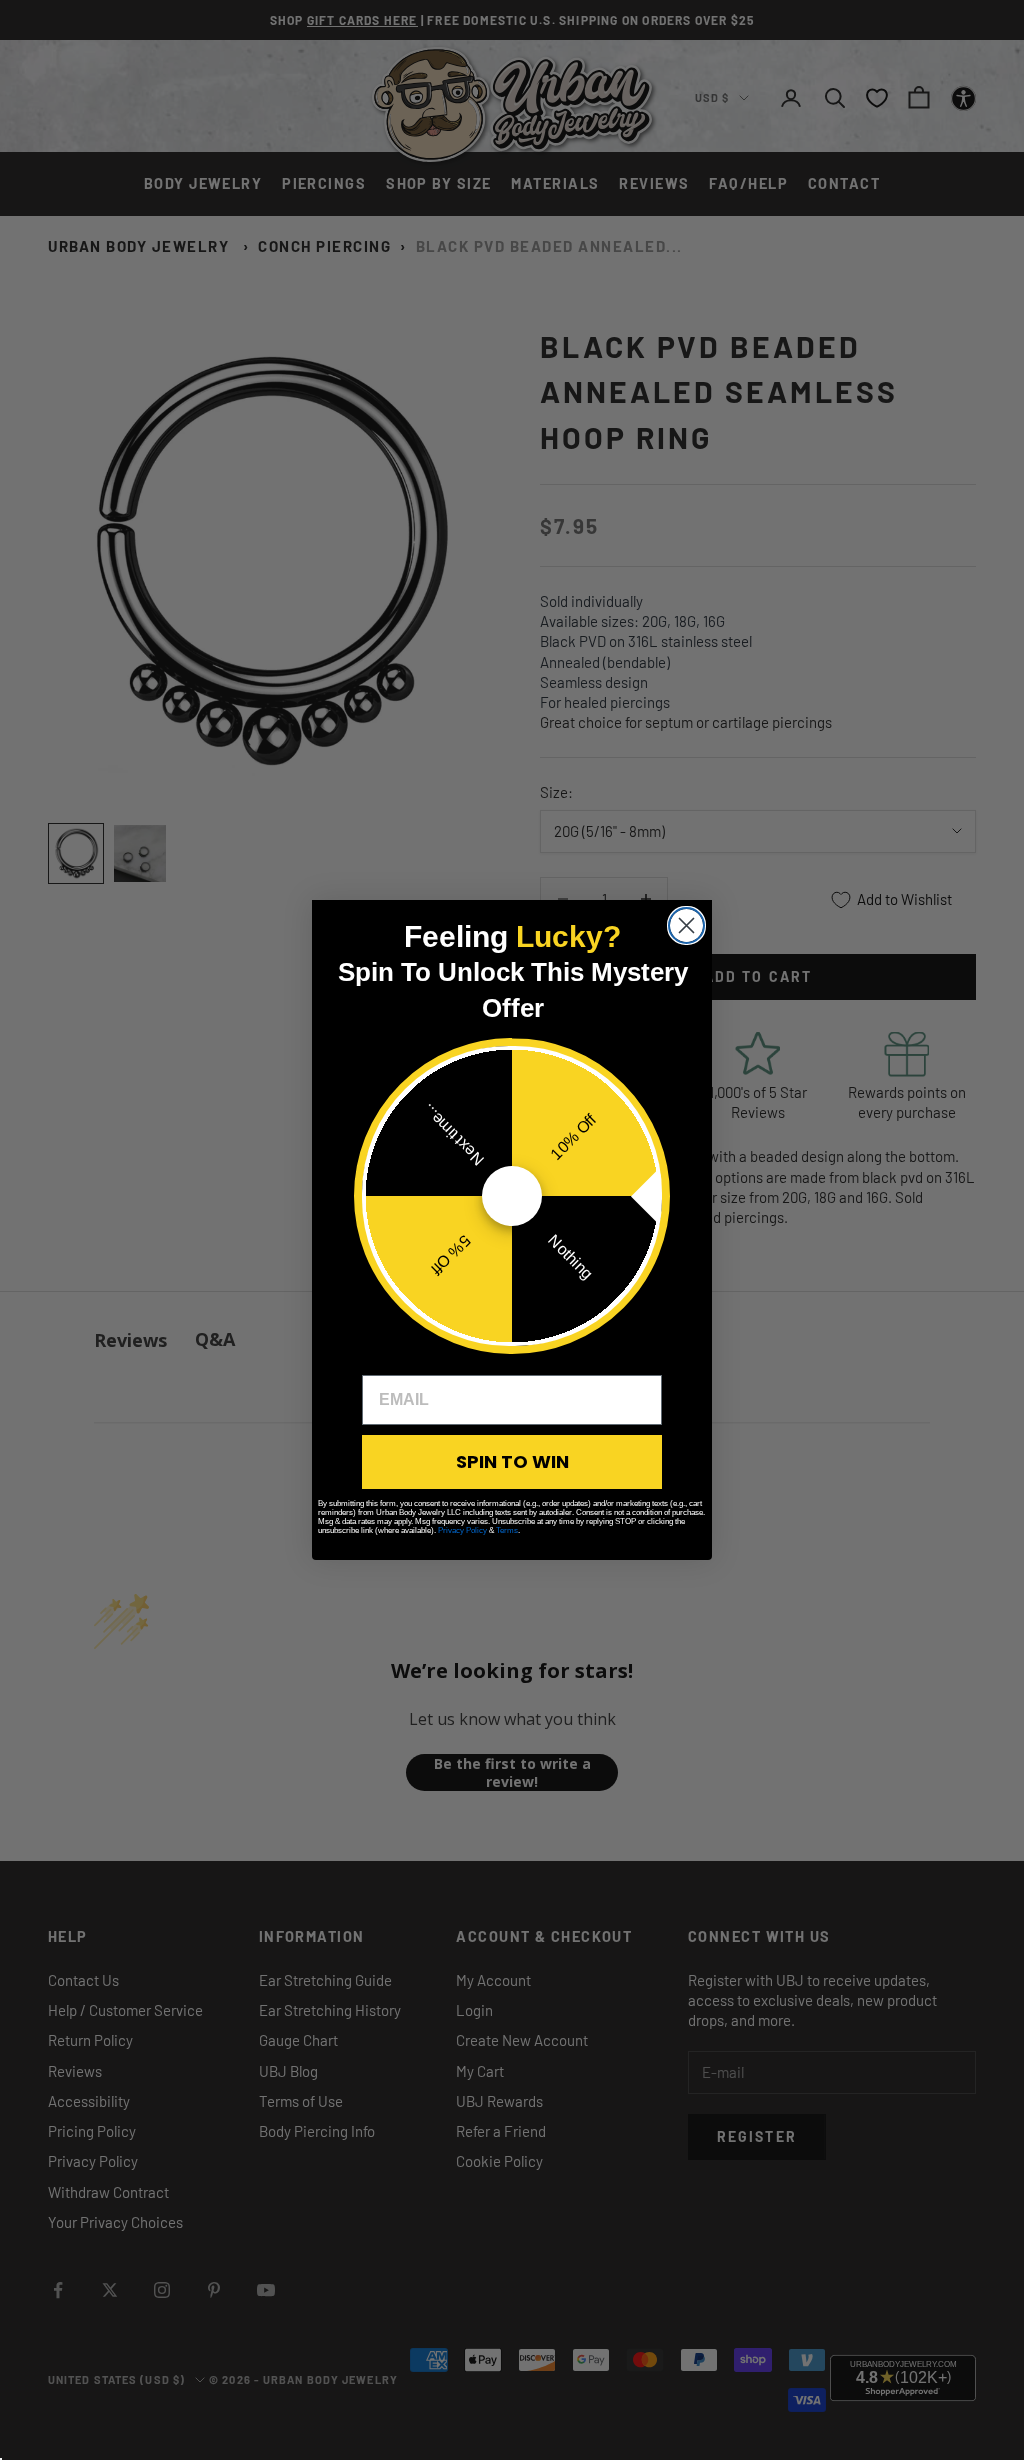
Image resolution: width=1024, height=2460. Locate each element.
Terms (507, 1530)
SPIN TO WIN (512, 1461)
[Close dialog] (686, 925)
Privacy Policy (462, 1530)
